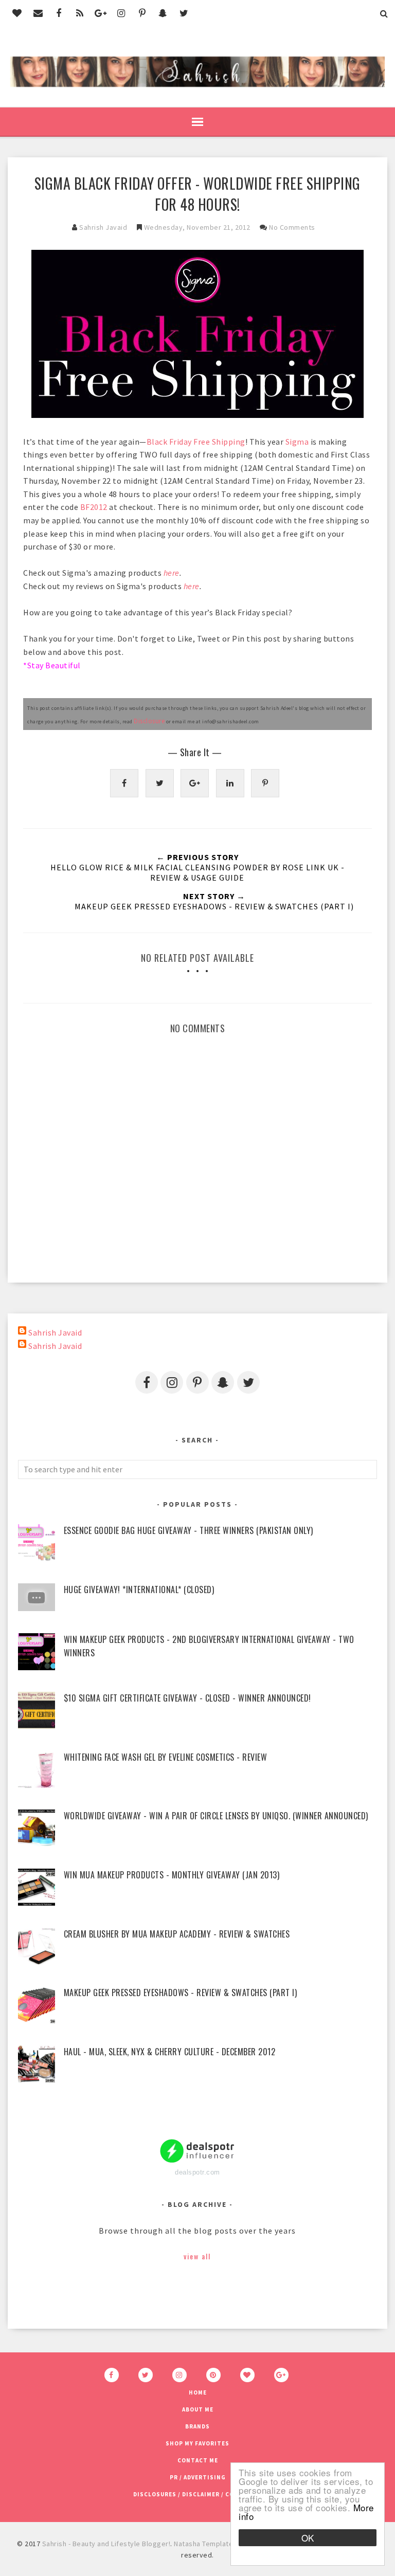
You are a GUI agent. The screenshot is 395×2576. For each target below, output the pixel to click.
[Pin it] (265, 783)
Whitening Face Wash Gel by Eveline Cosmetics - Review (166, 1757)
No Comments (292, 227)
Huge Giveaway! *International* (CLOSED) (139, 1590)
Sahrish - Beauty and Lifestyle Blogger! (106, 2544)
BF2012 (94, 507)
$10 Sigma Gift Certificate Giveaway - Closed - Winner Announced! (187, 1698)
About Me (198, 2409)
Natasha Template (203, 2544)
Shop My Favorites (197, 2443)
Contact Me (198, 2460)
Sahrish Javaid (55, 1332)
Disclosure (149, 721)
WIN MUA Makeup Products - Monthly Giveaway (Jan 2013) (172, 1875)
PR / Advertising (198, 2477)
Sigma (297, 442)
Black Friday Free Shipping (196, 442)
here (172, 573)
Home (198, 2392)
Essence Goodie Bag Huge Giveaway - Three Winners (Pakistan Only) (188, 1530)
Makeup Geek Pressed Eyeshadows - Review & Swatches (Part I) (181, 1993)
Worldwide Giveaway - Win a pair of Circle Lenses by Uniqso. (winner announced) (216, 1816)
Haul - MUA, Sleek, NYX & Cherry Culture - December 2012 (170, 2052)
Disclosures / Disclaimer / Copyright (198, 2494)
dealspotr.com (197, 2172)
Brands (197, 2426)
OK (308, 2538)
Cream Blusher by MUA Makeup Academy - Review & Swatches (177, 1934)
